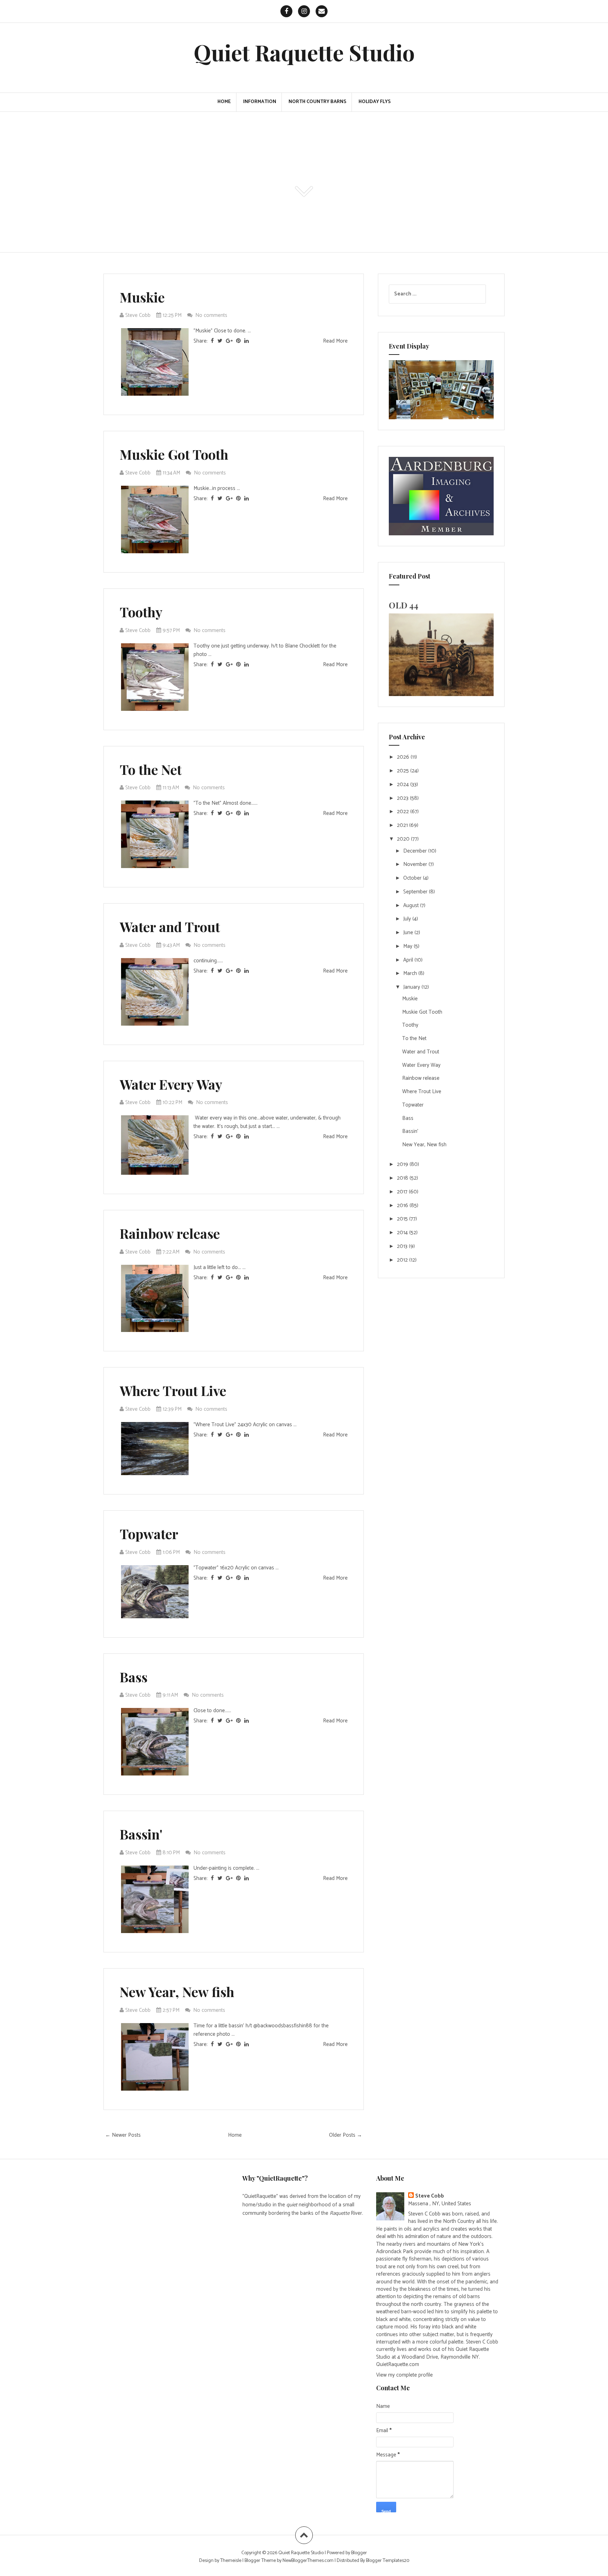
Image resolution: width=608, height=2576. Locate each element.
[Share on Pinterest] (238, 341)
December (416, 851)
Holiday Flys (375, 102)
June (409, 933)
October (413, 878)
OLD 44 (404, 605)
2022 (404, 812)
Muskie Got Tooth (174, 454)
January (412, 987)
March (411, 973)
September (416, 892)
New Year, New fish (177, 1992)
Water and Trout (170, 927)
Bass (134, 1677)
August (412, 906)
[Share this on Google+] (229, 341)
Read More (335, 341)
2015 (403, 1219)
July (408, 919)
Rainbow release (170, 1233)
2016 (403, 1206)
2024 (404, 785)
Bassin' (141, 1834)
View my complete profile (404, 2375)
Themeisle (231, 2561)
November (416, 864)
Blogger (359, 2553)
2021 (403, 825)
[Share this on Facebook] (212, 341)
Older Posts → (346, 2135)
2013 (403, 1246)
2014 (403, 1233)
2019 (403, 1164)
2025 (404, 771)
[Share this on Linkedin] (246, 341)
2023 (403, 798)
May (408, 946)
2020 (404, 839)
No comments (212, 315)
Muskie (142, 297)
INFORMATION (260, 102)
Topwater (149, 1534)
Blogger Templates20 (388, 2561)
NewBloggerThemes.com (308, 2561)
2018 (403, 1178)
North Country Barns (317, 102)
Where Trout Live (173, 1391)
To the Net (151, 769)
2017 (403, 1192)
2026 (404, 757)
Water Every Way (171, 1084)
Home (224, 102)
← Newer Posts (123, 2135)
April (409, 960)
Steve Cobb (430, 2196)
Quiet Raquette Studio (304, 52)
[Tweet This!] (220, 341)
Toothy (141, 612)
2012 (403, 1260)
